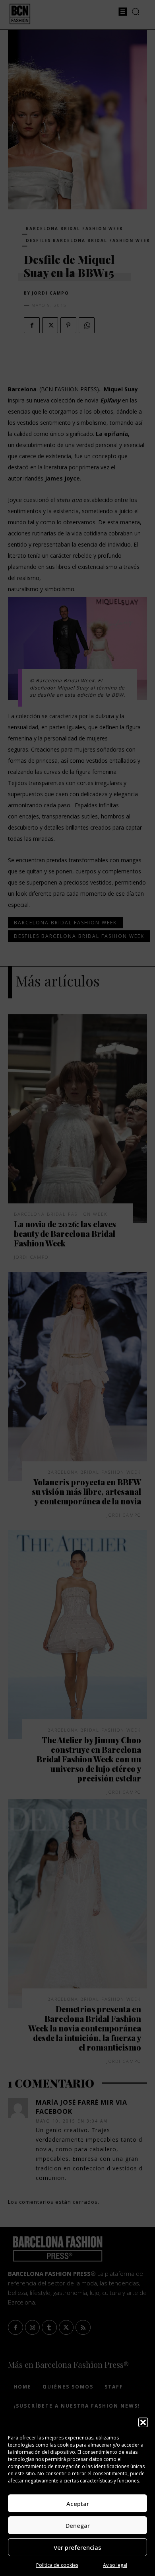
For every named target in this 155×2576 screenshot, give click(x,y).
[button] (143, 2422)
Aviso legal (115, 2565)
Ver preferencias (77, 2547)
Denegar (78, 2525)
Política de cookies (57, 2565)
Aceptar (78, 2504)
